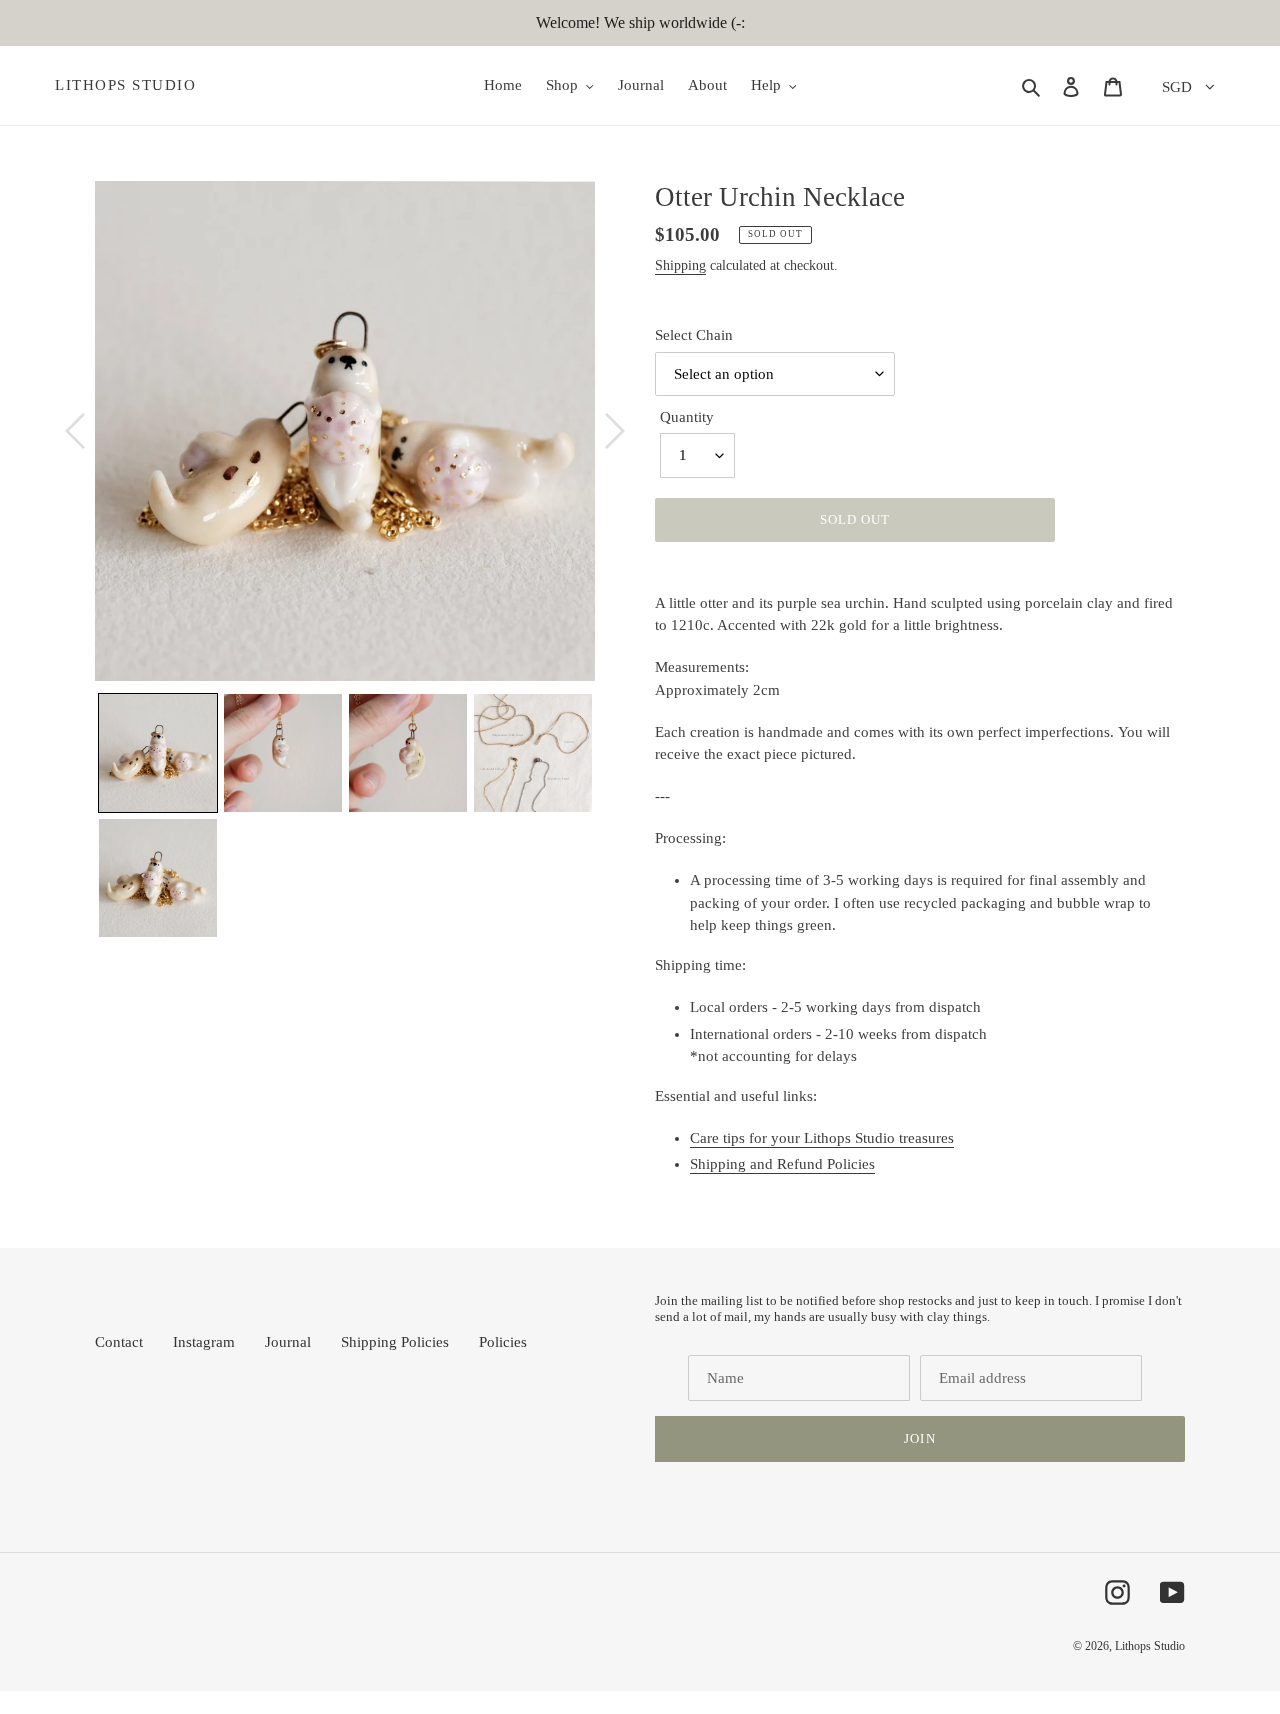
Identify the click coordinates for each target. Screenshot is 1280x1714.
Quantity (687, 417)
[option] (345, 431)
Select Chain (694, 335)
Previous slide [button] (80, 816)
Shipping (680, 265)
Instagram (204, 1342)
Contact (119, 1342)
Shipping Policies (395, 1342)
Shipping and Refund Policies (782, 1164)
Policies (503, 1342)
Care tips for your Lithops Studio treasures (822, 1138)
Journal (288, 1342)
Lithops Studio (125, 85)
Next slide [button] (610, 816)
